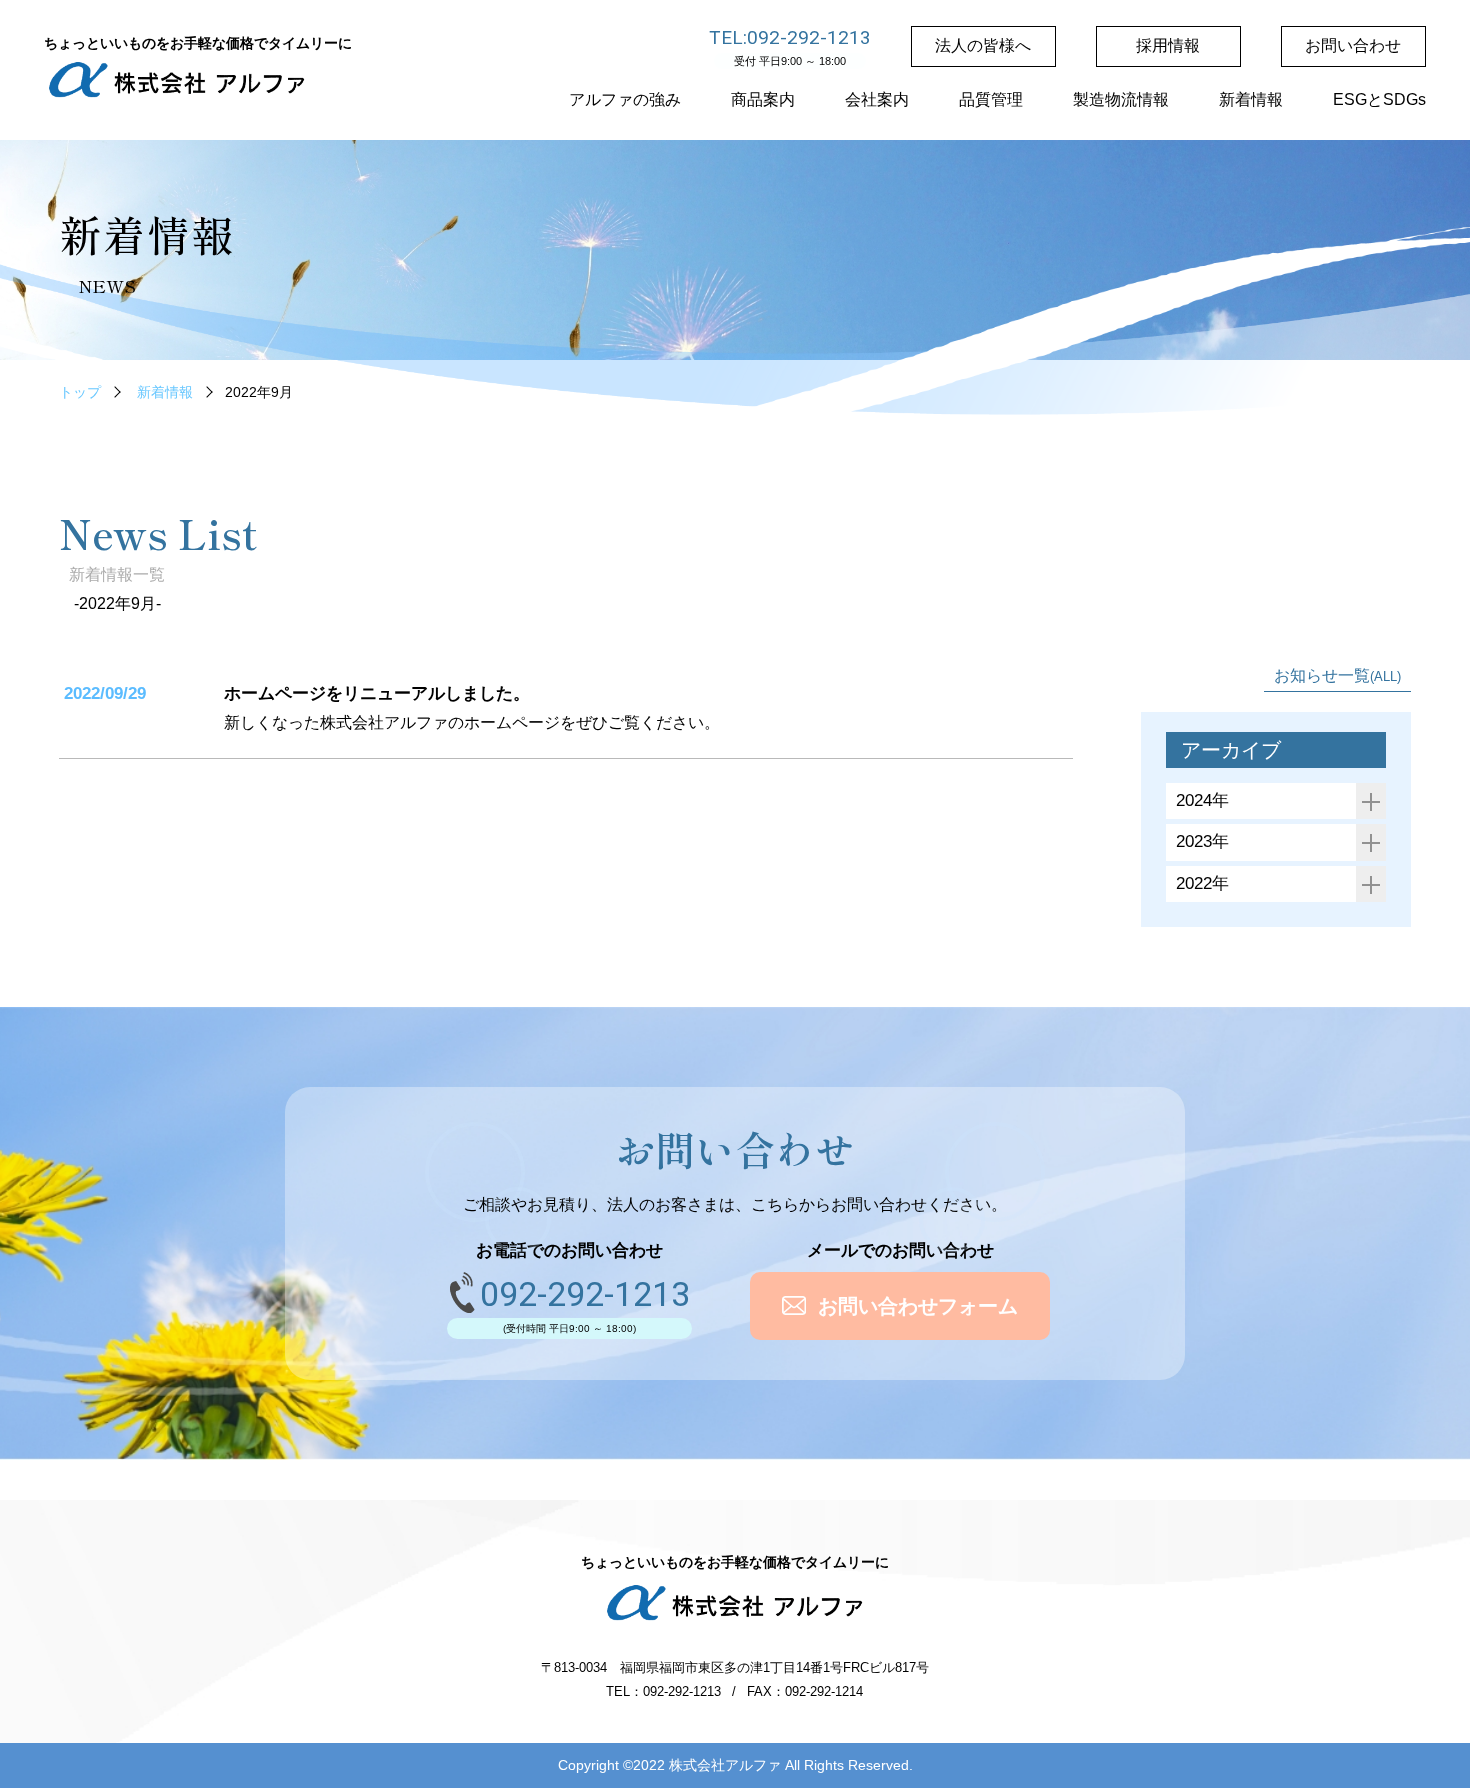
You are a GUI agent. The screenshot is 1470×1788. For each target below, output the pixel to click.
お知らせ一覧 (1337, 675)
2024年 (1202, 800)
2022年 (1202, 883)
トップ (80, 392)
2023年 (1202, 841)
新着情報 (165, 392)
